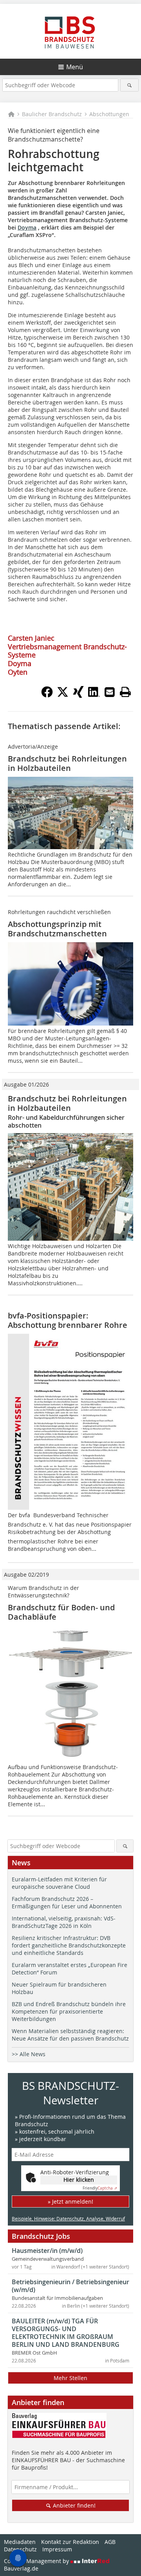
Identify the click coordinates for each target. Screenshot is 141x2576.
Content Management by (37, 2561)
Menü (75, 67)
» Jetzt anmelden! (70, 2201)
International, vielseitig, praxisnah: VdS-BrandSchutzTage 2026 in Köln (64, 1922)
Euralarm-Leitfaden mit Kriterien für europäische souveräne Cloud (59, 1883)
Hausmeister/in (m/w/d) (47, 2251)
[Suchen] (129, 85)
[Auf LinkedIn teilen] (94, 695)
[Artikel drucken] (125, 692)
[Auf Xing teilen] (78, 695)
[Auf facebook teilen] (47, 695)
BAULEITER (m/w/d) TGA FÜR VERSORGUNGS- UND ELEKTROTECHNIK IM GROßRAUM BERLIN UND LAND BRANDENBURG (66, 2333)
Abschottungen (109, 114)
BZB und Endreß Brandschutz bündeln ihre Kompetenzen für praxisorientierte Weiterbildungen (69, 2011)
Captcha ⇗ (100, 2188)
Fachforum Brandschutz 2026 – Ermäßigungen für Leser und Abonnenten (67, 1902)
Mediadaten (20, 2542)
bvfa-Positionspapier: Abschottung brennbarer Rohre (68, 1320)
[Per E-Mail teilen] (110, 692)
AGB (110, 2542)
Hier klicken (79, 2180)
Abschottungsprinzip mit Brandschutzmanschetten (57, 929)
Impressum (57, 2549)
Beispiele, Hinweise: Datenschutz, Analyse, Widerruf (68, 2219)
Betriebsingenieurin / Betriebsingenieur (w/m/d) (70, 2286)
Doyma (27, 227)
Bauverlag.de (21, 2568)
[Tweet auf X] (63, 695)
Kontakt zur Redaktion (70, 2542)
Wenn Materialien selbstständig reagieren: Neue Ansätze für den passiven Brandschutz (70, 2035)
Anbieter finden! (73, 2505)
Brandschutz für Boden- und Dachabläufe (61, 1612)
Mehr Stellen (70, 2378)
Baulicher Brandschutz (52, 114)
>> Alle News (29, 2054)
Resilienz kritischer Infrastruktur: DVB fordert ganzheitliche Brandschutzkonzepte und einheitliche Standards (69, 1945)
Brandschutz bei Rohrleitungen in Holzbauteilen (67, 763)
